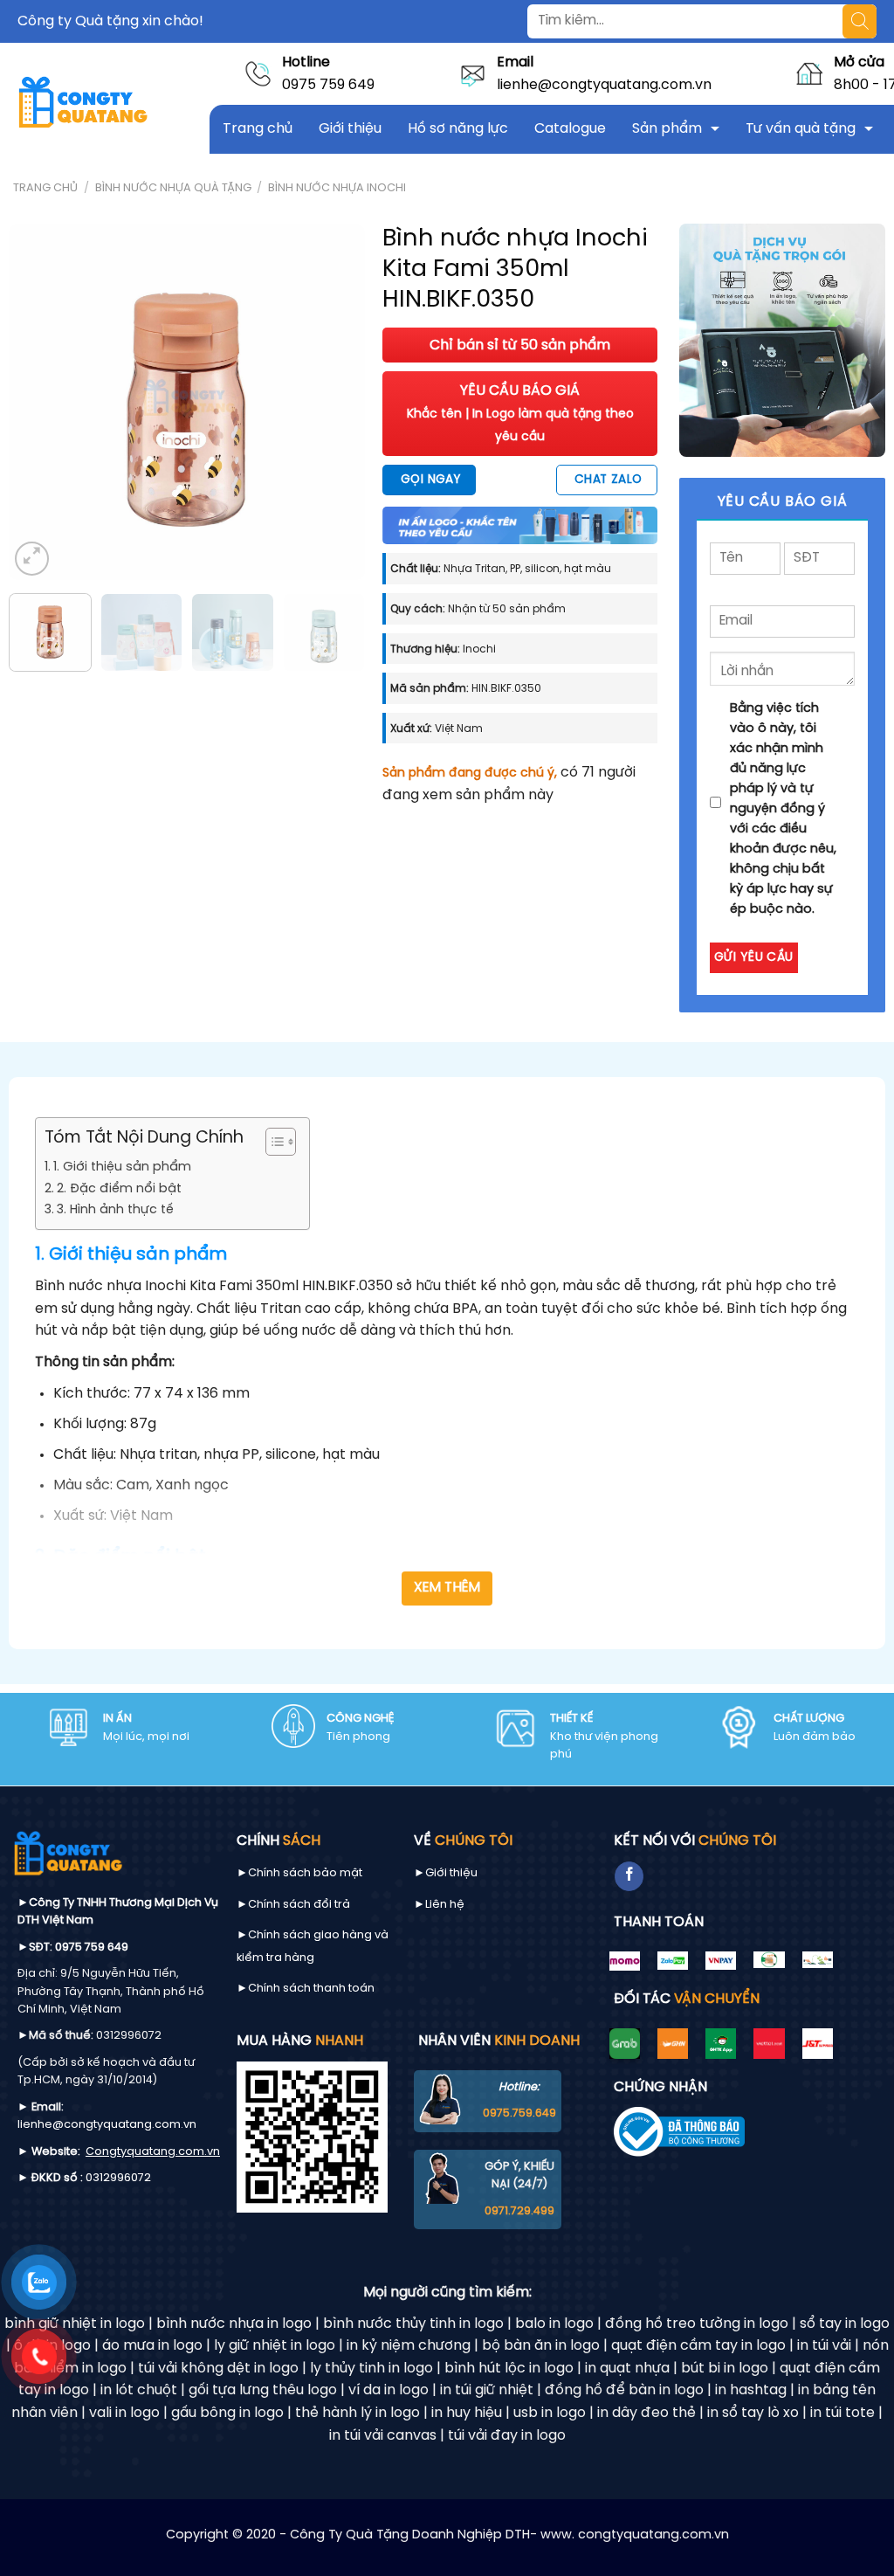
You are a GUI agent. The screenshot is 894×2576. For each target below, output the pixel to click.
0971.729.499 (519, 2211)
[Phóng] (32, 559)
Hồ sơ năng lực (458, 129)
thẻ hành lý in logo (358, 2413)
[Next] (336, 402)
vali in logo (124, 2413)
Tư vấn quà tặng (801, 129)
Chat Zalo (609, 480)
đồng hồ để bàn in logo (624, 2390)
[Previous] (38, 402)
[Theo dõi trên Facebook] (629, 1876)
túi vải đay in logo (507, 2436)
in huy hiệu (467, 2413)
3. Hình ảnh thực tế (115, 1210)
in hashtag (751, 2390)
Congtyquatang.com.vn (153, 2152)
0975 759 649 (328, 85)
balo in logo (554, 2324)
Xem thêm (447, 1588)
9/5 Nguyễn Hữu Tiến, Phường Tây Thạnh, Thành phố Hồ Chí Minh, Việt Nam (111, 1992)
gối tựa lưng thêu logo (263, 2390)
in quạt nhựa (627, 2369)
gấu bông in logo (227, 2413)
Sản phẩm (667, 129)
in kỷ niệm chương (409, 2346)
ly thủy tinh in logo (371, 2369)
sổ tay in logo (845, 2324)
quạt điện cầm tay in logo (698, 2346)
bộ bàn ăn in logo (541, 2346)
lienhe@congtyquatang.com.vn (604, 85)
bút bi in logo (725, 2369)
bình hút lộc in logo (509, 2369)
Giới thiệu (350, 129)
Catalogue (570, 129)
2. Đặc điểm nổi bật (119, 1189)
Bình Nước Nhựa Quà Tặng (173, 188)
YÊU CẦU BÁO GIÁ (520, 413)
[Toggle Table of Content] (272, 1142)
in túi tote (842, 2413)
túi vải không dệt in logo (218, 2369)
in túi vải (824, 2346)
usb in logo (550, 2413)
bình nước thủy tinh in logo (413, 2324)
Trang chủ (258, 129)
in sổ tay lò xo (753, 2413)
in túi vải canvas (383, 2436)
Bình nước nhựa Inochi (337, 188)
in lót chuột (139, 2390)
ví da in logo (389, 2390)
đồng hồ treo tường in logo (697, 2324)
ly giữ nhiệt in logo (275, 2346)
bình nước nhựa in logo (234, 2324)
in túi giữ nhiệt (487, 2390)
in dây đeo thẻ (646, 2413)
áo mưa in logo (152, 2346)
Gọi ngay (430, 480)
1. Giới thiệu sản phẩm (122, 1167)
